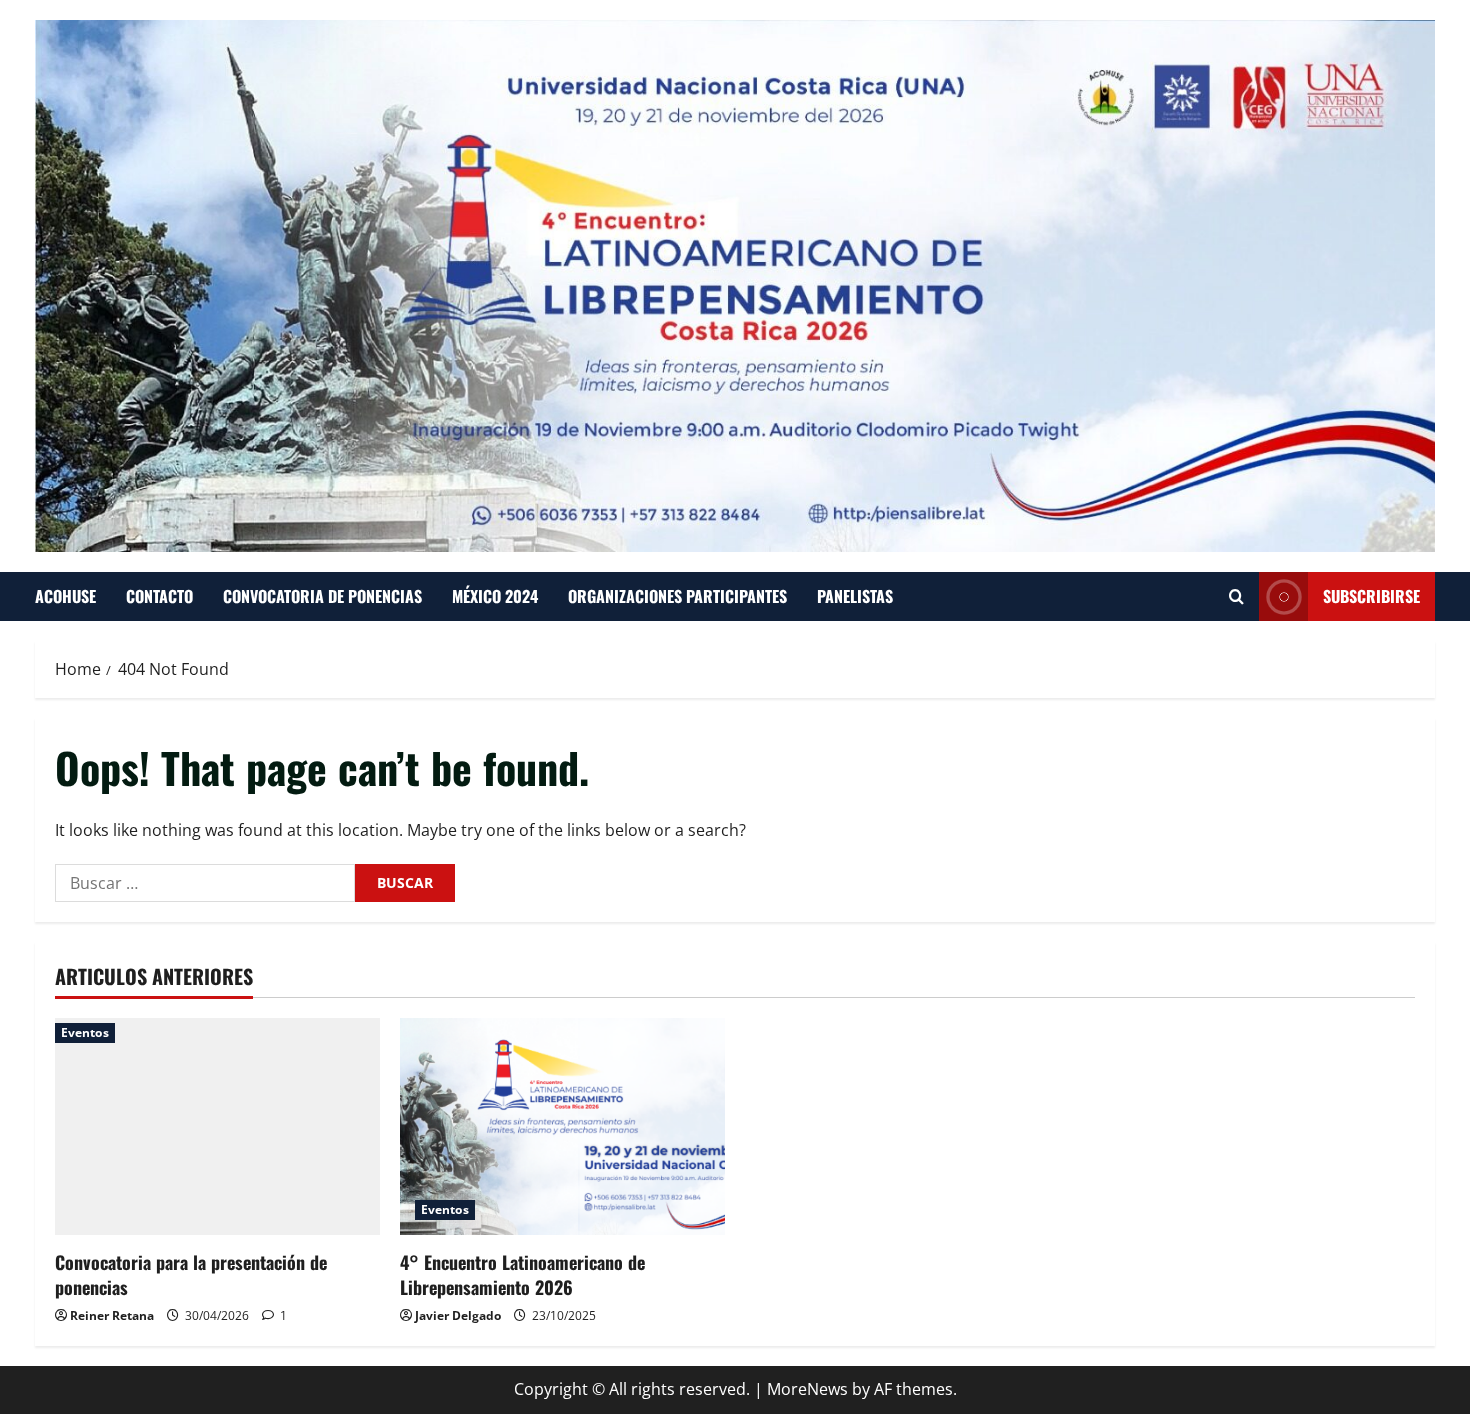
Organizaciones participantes (677, 596)
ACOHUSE (65, 596)
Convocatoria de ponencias (322, 596)
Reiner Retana (112, 1315)
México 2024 (495, 596)
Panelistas (855, 596)
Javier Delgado (458, 1315)
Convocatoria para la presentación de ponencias (191, 1274)
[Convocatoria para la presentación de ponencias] (217, 1126)
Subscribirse (1371, 596)
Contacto (159, 596)
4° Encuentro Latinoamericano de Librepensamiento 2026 (522, 1274)
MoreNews (807, 1389)
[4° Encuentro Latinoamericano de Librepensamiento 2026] (562, 1126)
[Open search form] (1236, 596)
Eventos (85, 1032)
